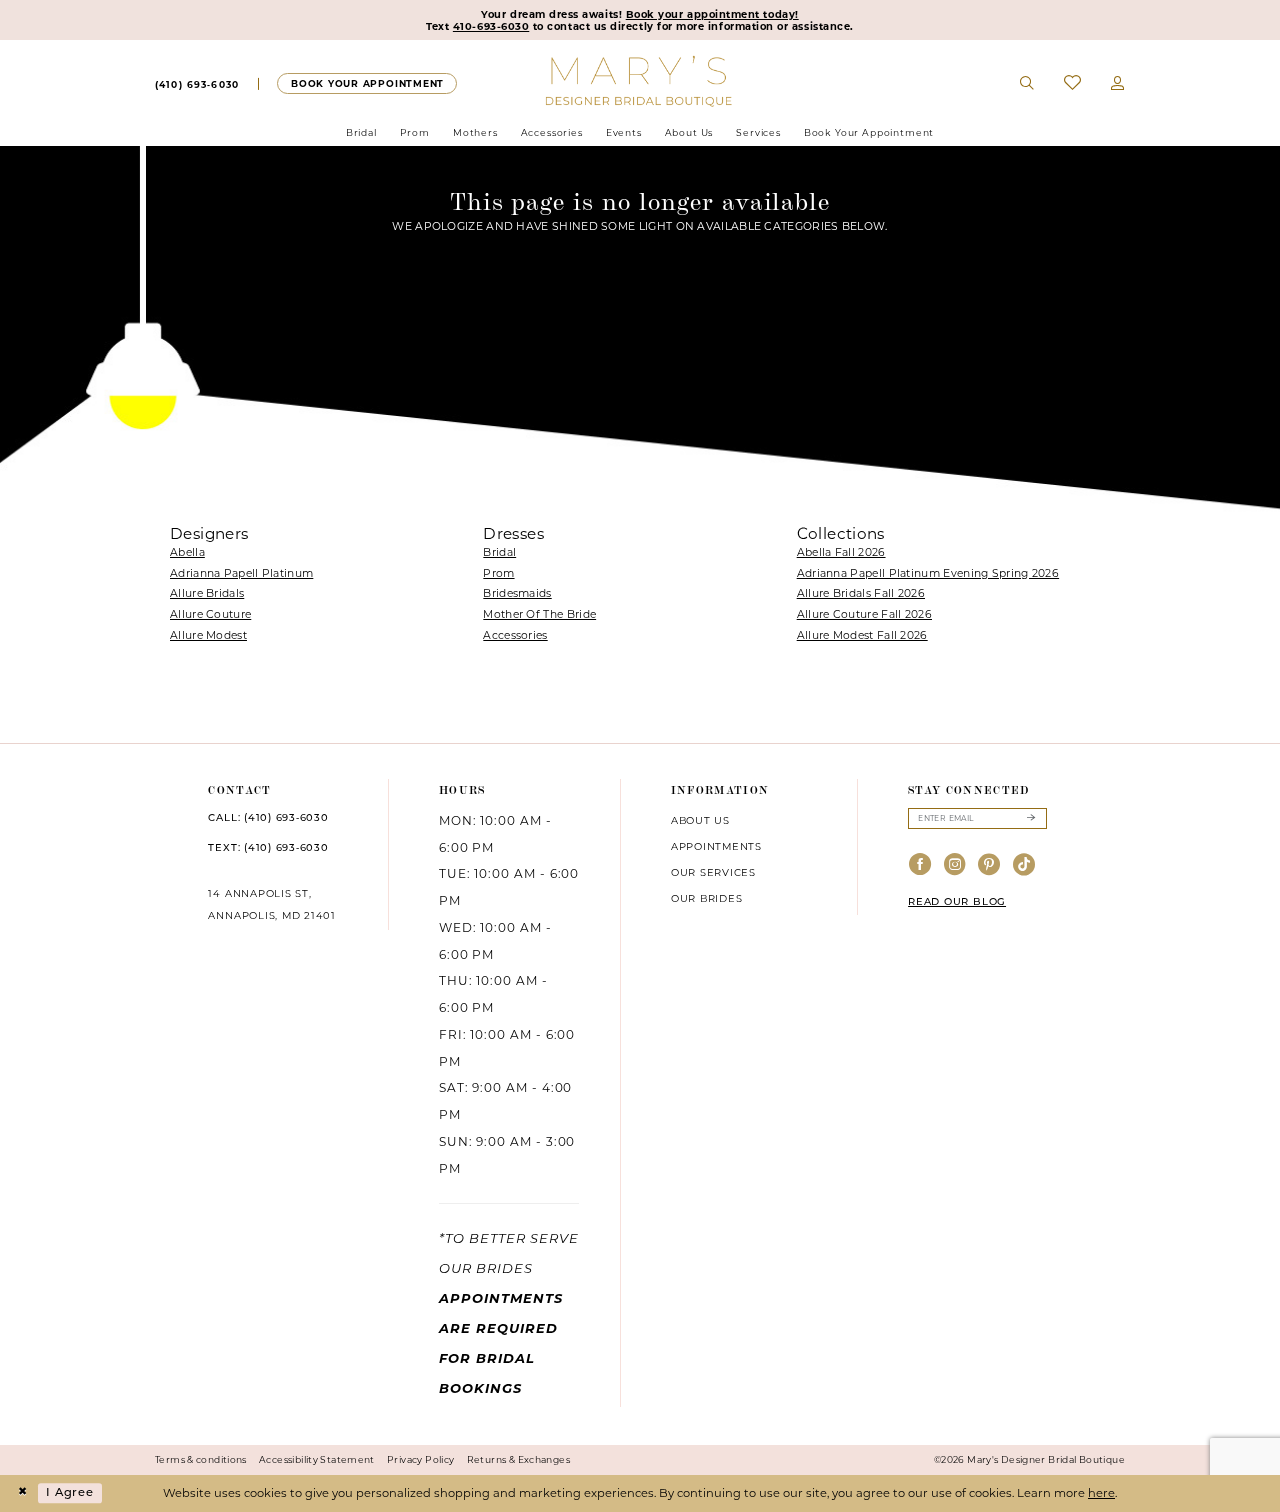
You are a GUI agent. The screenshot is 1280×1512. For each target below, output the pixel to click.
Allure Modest (208, 635)
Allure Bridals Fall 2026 (861, 593)
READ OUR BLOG (957, 902)
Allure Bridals (207, 593)
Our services (713, 872)
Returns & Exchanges (518, 1459)
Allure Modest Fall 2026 (862, 635)
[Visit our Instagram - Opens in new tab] (955, 865)
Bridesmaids (517, 593)
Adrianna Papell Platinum (241, 573)
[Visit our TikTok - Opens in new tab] (1024, 865)
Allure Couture (210, 614)
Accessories (515, 635)
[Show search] (1028, 84)
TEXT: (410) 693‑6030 (268, 848)
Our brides (707, 898)
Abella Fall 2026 (841, 552)
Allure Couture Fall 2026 (864, 614)
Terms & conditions (201, 1459)
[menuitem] (197, 84)
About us (700, 820)
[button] (1118, 84)
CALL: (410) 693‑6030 (268, 818)
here (1101, 1493)
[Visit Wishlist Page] (1072, 83)
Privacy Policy (420, 1459)
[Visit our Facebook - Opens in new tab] (920, 865)
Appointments (716, 846)
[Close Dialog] (22, 1493)
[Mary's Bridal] (640, 80)
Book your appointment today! (712, 14)
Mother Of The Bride (539, 614)
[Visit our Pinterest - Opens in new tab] (989, 865)
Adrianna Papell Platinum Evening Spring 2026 (928, 573)
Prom (498, 573)
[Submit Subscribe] (1030, 818)
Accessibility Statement (317, 1459)
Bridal (499, 552)
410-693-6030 (491, 26)
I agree (70, 1493)
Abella (187, 552)
